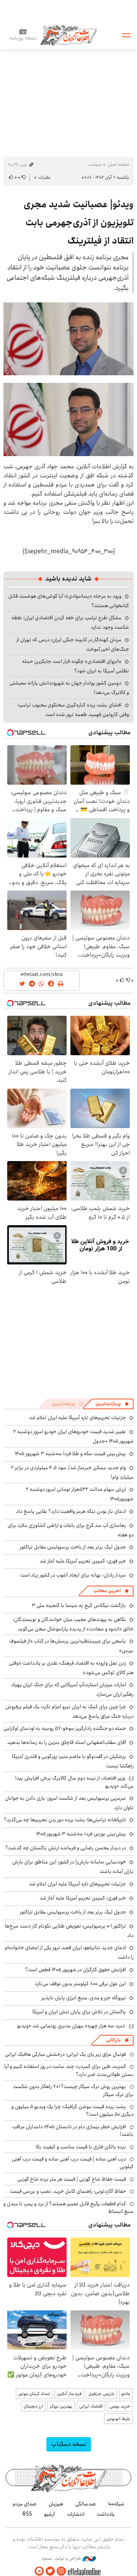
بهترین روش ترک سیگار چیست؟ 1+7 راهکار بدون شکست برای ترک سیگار (73, 2090)
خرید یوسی (120, 2406)
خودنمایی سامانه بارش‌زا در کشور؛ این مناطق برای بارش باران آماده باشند (73, 1867)
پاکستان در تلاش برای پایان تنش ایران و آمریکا (79, 2012)
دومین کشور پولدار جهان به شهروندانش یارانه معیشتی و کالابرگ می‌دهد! (69, 688)
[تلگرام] (39, 2571)
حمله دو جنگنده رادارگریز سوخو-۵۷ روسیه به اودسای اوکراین (65, 1728)
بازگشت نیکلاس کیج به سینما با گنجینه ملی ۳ (79, 1605)
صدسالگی (86, 2504)
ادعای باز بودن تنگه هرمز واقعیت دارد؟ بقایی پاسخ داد (71, 1511)
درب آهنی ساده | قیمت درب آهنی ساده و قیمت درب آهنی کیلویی (73, 2163)
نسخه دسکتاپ (69, 2444)
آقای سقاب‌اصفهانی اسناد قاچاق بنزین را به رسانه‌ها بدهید (67, 1742)
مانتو (126, 2394)
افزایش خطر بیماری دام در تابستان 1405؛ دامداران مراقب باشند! (73, 2131)
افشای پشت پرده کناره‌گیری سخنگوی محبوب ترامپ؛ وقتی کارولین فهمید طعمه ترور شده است (73, 710)
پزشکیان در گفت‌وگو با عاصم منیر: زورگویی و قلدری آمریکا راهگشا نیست (73, 1761)
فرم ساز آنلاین (69, 2394)
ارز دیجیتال (33, 2406)
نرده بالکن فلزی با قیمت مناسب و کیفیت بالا (81, 2147)
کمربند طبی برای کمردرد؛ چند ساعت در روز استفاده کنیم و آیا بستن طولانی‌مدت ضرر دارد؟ (69, 2070)
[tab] (112, 1404)
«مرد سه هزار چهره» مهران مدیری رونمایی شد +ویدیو (71, 2026)
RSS (27, 2514)
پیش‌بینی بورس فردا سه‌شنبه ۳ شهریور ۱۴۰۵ (81, 1834)
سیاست (95, 164)
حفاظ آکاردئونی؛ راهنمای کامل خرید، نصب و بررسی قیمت (68, 2191)
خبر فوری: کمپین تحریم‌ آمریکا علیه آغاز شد (83, 1561)
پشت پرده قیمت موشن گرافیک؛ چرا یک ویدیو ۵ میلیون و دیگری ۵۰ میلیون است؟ (72, 2110)
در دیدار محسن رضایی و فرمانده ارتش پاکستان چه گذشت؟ (66, 1848)
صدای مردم (25, 2504)
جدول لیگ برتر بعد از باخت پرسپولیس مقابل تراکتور (73, 1547)
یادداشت (106, 2514)
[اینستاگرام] (61, 2571)
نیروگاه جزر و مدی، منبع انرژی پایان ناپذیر (84, 1998)
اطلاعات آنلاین (68, 35)
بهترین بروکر (61, 2406)
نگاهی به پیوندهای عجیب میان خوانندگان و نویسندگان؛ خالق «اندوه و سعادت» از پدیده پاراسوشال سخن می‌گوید (73, 1624)
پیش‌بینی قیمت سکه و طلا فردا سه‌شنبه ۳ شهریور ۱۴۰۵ (70, 1454)
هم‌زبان (56, 2504)
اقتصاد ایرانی (91, 2406)
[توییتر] (50, 2571)
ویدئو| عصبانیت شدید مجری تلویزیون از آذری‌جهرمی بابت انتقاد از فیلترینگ (79, 223)
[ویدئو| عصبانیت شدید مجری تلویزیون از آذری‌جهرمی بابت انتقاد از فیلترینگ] (68, 339)
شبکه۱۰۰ (116, 2504)
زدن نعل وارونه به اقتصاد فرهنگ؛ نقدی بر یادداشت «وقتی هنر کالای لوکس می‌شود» (71, 1668)
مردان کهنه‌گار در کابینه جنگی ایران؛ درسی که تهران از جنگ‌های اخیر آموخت (73, 644)
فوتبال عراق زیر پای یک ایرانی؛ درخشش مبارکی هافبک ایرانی (65, 2054)
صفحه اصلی (118, 164)
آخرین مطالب (107, 1591)
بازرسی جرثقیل (101, 2394)
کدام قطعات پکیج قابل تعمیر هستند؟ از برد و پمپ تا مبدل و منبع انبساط (68, 2208)
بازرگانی (113, 2040)
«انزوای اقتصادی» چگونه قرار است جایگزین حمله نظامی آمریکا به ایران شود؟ (76, 666)
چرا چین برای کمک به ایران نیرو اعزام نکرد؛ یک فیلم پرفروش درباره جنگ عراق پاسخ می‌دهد (69, 1711)
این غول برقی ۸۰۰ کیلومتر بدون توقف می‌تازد (80, 1984)
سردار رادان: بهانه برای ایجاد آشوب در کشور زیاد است (73, 1575)
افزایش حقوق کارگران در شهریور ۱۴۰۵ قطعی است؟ (76, 1970)
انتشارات (76, 2514)
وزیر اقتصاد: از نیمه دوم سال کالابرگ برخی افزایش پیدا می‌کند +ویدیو (74, 1782)
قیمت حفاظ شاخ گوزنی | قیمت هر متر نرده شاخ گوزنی (72, 2179)
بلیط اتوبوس (118, 2419)
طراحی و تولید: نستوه (62, 2559)
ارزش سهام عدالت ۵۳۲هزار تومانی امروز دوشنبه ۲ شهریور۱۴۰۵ (80, 1494)
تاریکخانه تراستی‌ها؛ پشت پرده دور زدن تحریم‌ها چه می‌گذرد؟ (65, 1820)
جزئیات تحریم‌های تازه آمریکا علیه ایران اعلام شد (77, 1418)
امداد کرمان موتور (34, 2394)
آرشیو (49, 2514)
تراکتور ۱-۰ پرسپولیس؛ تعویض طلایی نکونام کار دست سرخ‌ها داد (69, 1931)
